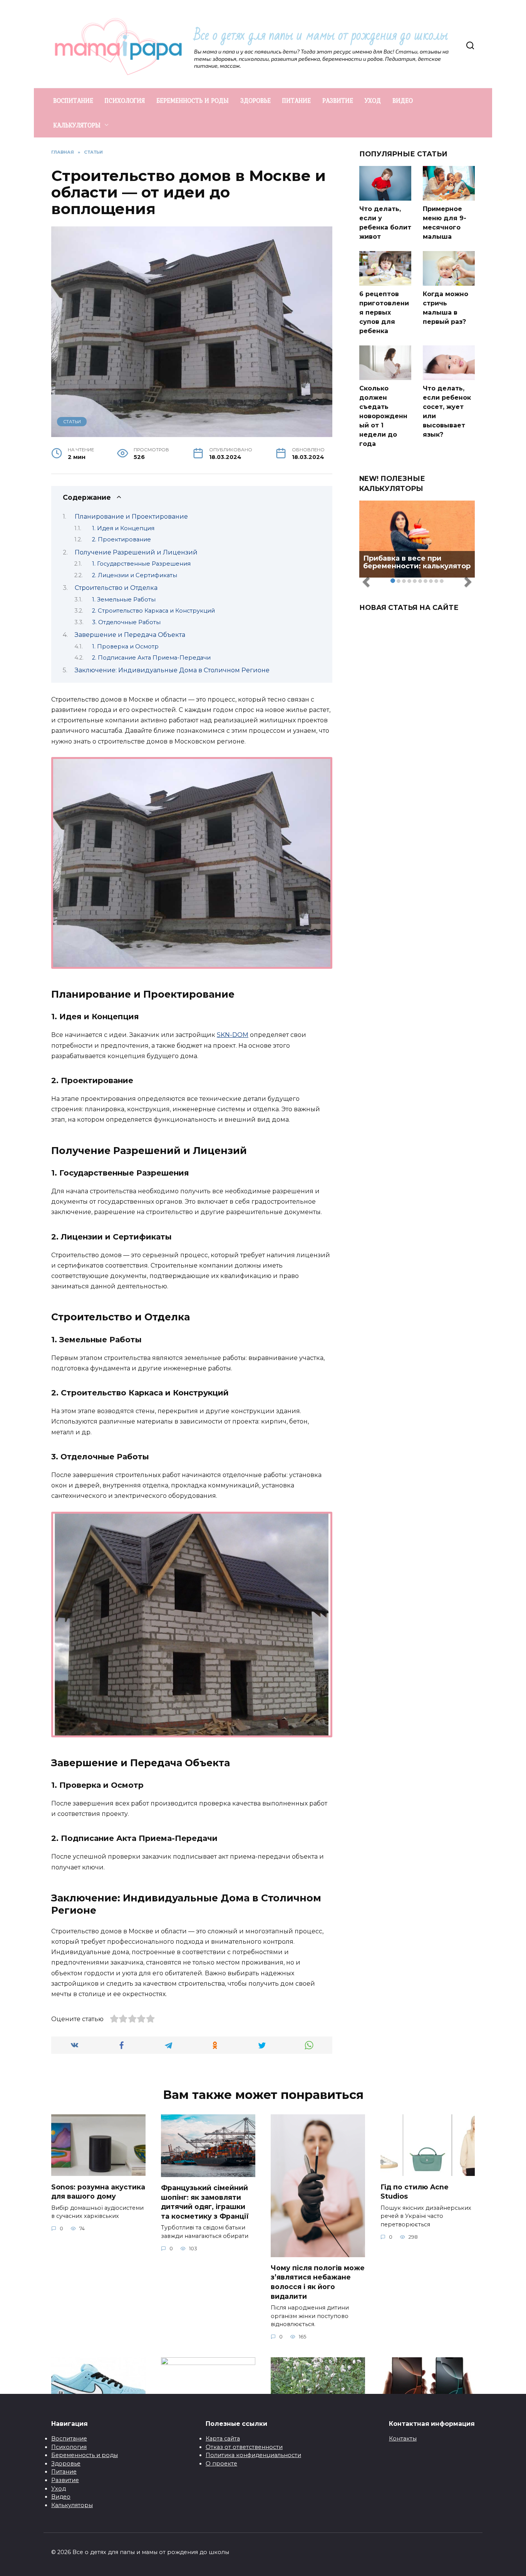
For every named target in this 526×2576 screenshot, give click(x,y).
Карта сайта (223, 2439)
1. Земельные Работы (124, 600)
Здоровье (66, 2464)
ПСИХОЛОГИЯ (125, 100)
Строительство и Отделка (116, 588)
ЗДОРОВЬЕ (255, 100)
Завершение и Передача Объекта (130, 635)
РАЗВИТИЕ (338, 100)
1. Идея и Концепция (123, 528)
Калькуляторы (72, 2505)
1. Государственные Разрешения (141, 564)
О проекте (221, 2464)
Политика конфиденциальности (253, 2455)
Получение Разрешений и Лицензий (136, 552)
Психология (69, 2447)
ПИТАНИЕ (297, 100)
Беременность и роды (85, 2455)
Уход (59, 2489)
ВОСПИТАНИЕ (73, 100)
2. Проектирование (121, 539)
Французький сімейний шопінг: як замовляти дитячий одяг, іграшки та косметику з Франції (205, 2202)
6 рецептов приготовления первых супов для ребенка (384, 312)
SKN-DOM (233, 1035)
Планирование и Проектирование (131, 517)
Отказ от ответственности (244, 2447)
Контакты (403, 2439)
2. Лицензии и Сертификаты (135, 575)
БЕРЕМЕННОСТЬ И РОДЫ (193, 100)
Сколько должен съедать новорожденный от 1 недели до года (383, 416)
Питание (64, 2472)
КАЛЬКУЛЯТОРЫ (77, 125)
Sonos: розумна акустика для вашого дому (98, 2191)
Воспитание (69, 2439)
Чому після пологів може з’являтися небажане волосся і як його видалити (318, 2282)
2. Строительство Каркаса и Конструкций (153, 611)
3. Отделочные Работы (126, 622)
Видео (61, 2497)
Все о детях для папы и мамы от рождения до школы (321, 35)
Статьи (72, 422)
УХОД (373, 100)
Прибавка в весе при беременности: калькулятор (417, 562)
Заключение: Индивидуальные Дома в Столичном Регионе (172, 670)
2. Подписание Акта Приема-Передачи (151, 658)
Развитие (65, 2480)
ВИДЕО (403, 100)
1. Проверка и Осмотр (125, 647)
